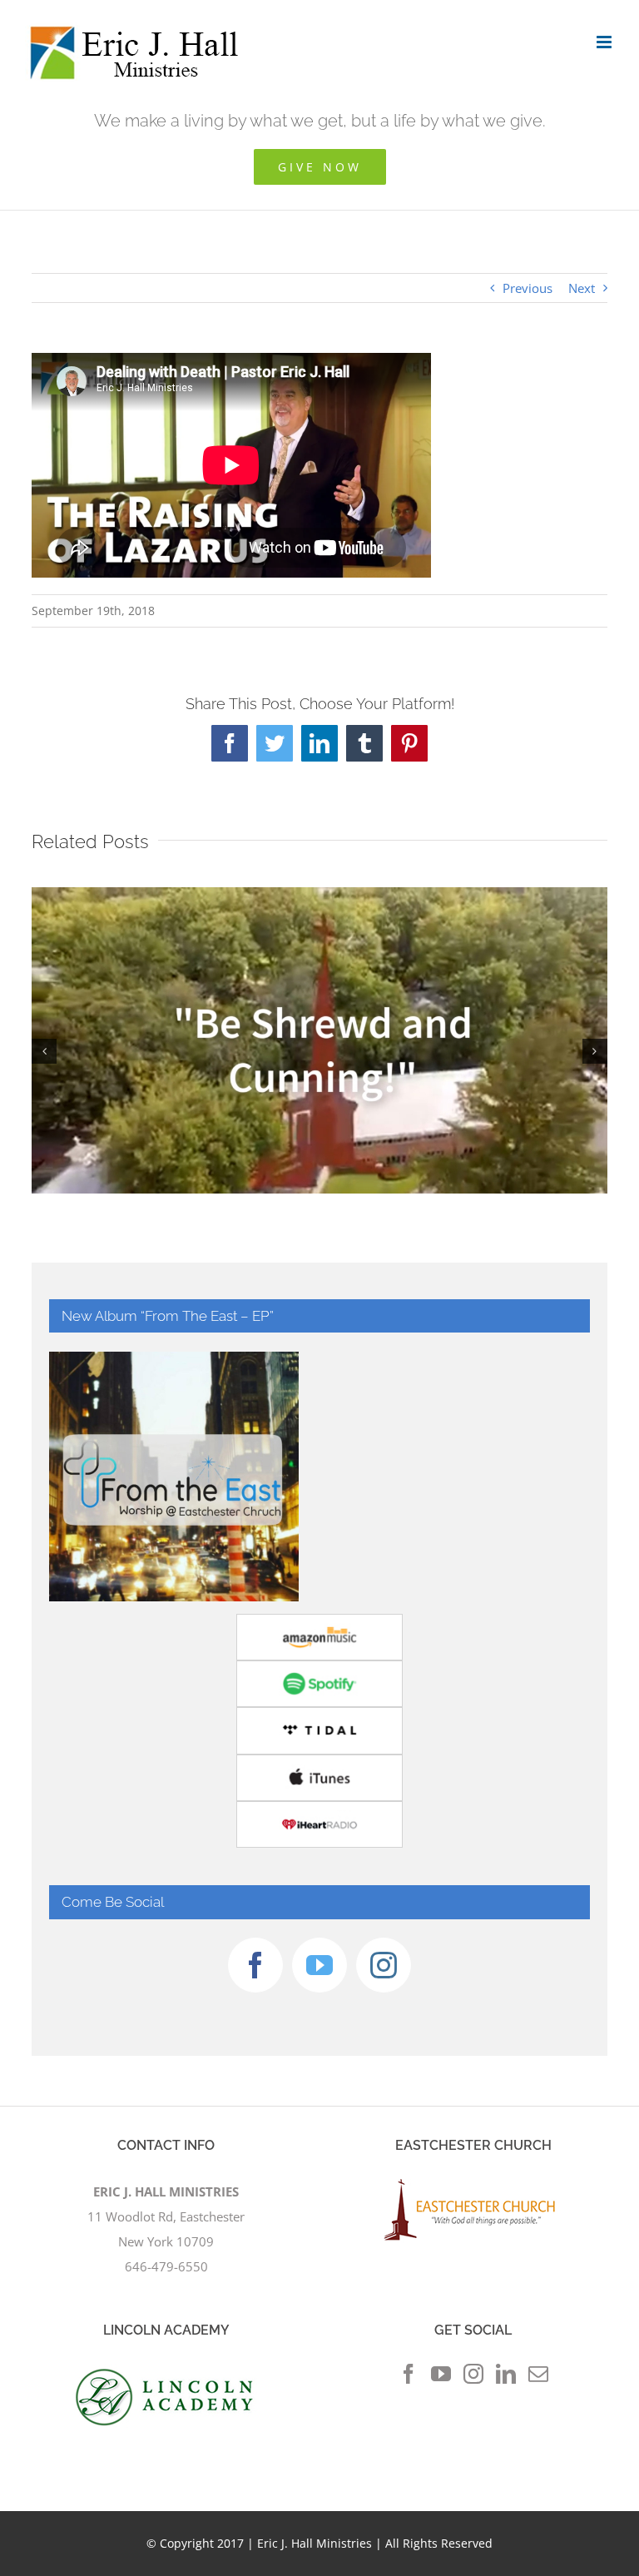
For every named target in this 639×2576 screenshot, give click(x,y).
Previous (528, 288)
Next (582, 288)
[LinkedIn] (506, 2374)
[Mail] (538, 2374)
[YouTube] (319, 1965)
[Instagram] (384, 1965)
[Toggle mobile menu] (605, 42)
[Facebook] (255, 1965)
